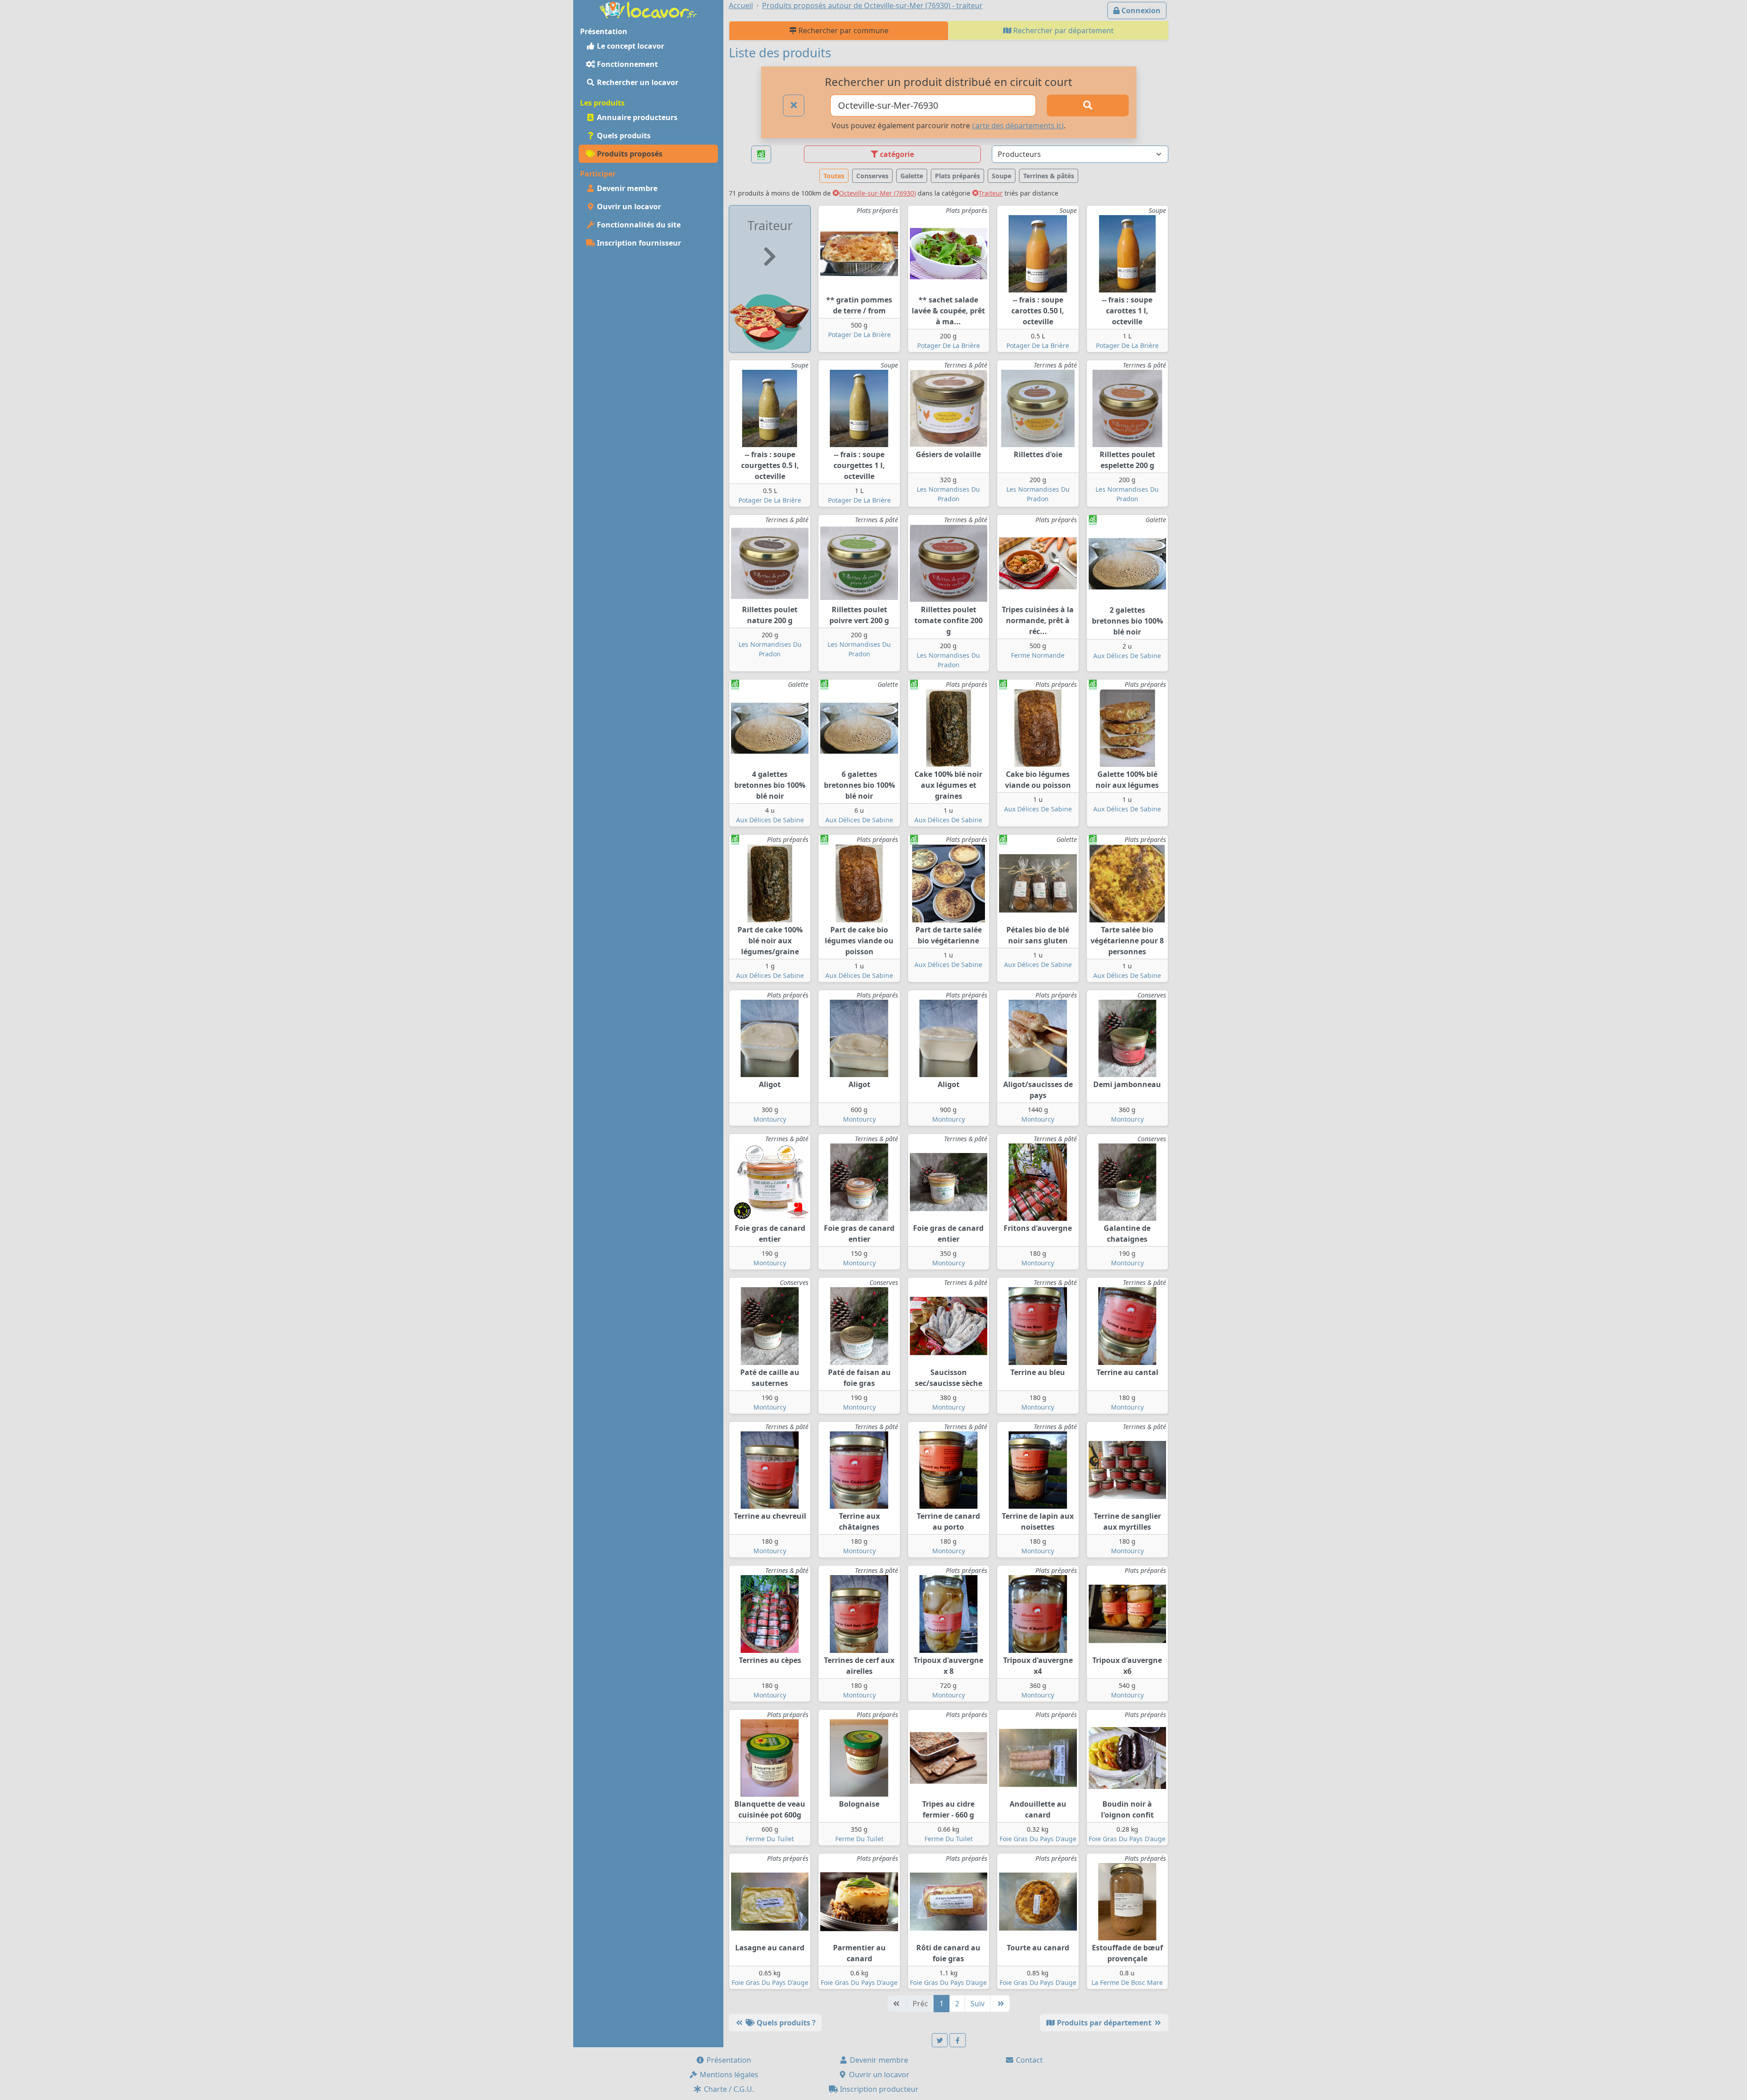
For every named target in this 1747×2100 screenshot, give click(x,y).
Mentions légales (728, 2075)
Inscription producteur (878, 2089)
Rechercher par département (1063, 30)
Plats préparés (957, 176)
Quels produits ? (785, 2023)
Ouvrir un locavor (628, 206)
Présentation (728, 2060)
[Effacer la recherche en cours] (794, 106)
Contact (1028, 2060)
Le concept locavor (630, 46)
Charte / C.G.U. (728, 2089)
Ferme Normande (1038, 655)
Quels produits (623, 136)
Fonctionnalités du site (638, 225)
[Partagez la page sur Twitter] (940, 2040)
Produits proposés (629, 154)
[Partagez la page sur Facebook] (958, 2040)
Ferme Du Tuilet (770, 1839)
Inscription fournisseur (638, 243)
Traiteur (991, 193)
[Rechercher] (1088, 106)
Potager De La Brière (859, 335)
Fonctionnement (626, 64)
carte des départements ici (1018, 126)
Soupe (1002, 176)
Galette (912, 176)
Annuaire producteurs (636, 117)
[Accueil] (648, 9)
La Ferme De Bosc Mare (1127, 1982)
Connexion (1140, 10)
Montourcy (770, 1119)
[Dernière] (1000, 2004)
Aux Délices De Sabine (1127, 656)
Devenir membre (626, 188)
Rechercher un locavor (637, 82)
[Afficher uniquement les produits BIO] (761, 154)
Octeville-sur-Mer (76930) (877, 193)
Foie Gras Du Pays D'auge (1038, 1839)
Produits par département (1104, 2023)
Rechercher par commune (843, 30)
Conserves (872, 176)
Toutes (834, 176)
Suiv (977, 2004)
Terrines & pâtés (1049, 176)
